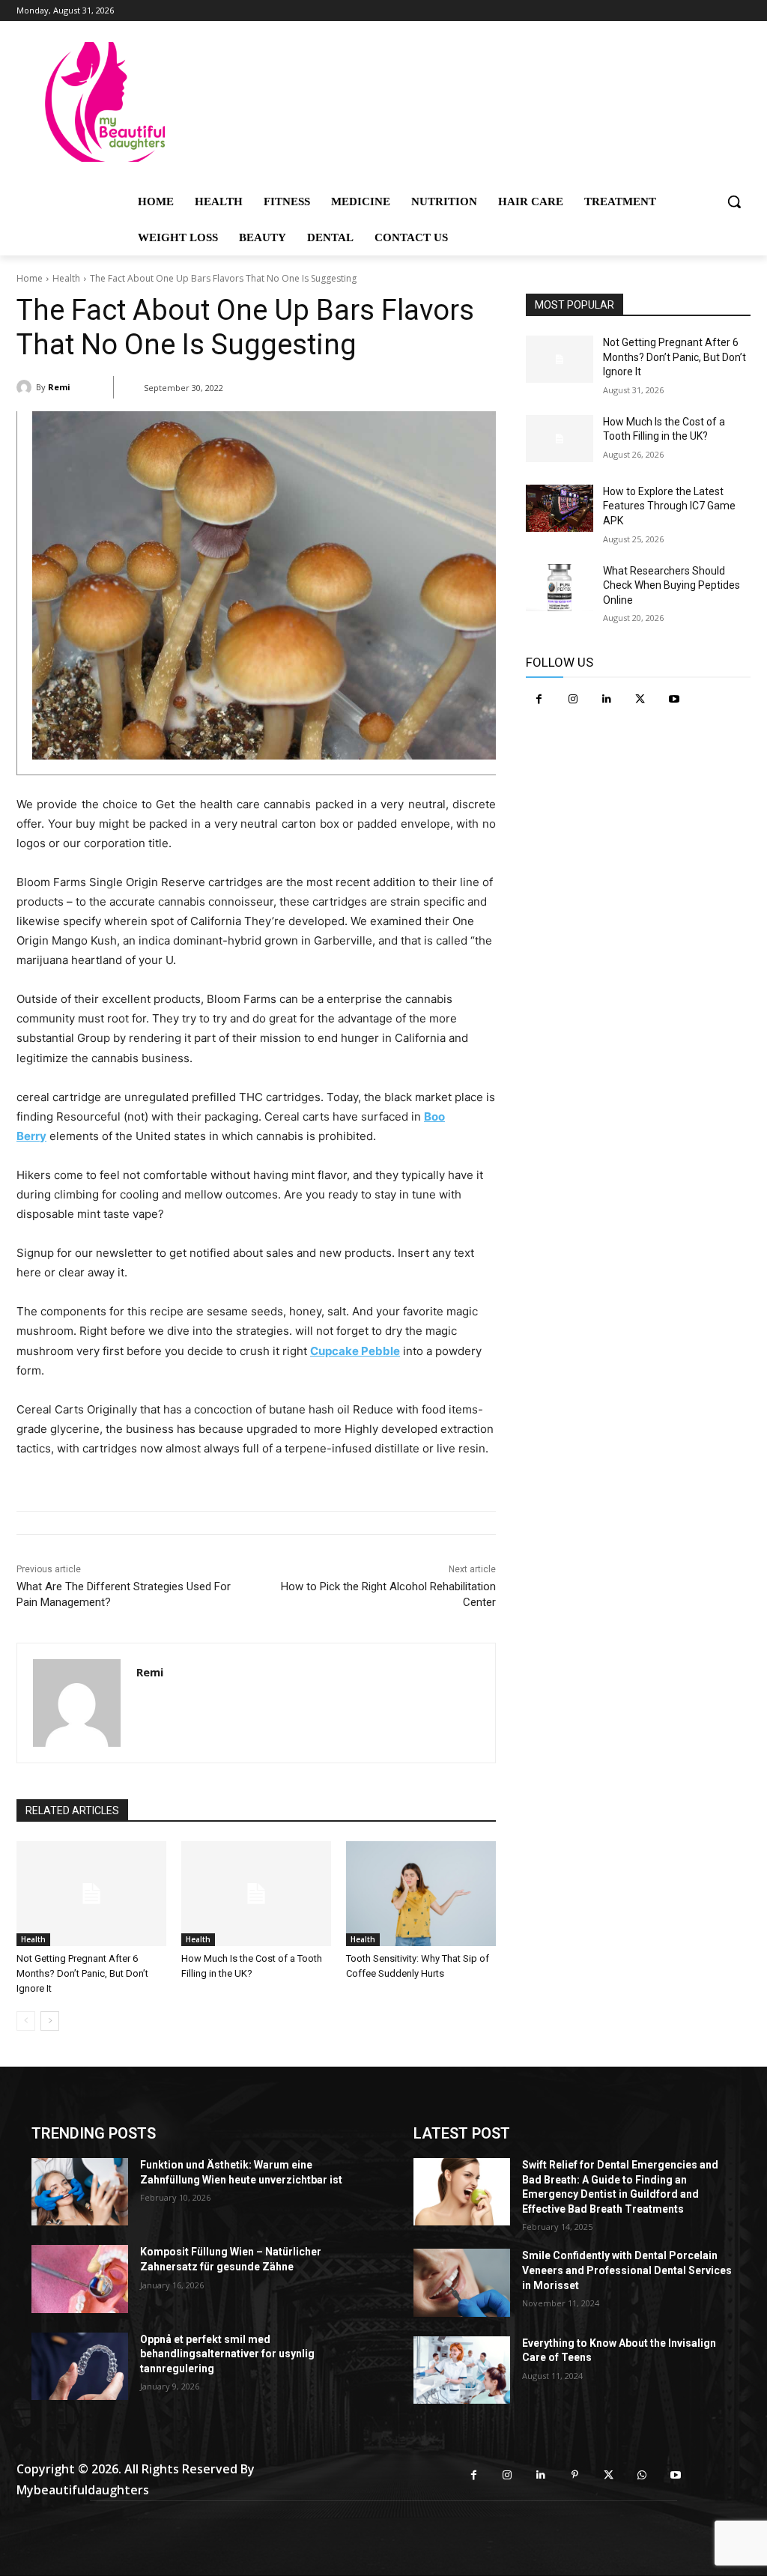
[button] (734, 201)
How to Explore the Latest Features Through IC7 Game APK (669, 506)
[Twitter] (640, 699)
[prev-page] (26, 2021)
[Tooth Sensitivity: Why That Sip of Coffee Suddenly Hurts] (421, 1894)
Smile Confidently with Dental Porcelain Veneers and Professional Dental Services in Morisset (627, 2270)
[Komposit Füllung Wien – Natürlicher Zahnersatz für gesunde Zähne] (80, 2279)
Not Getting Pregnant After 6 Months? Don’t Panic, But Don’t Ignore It (82, 1973)
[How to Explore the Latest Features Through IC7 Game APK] (560, 508)
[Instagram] (573, 699)
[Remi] (26, 387)
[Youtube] (674, 699)
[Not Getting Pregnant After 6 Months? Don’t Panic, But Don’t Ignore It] (91, 1894)
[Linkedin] (606, 699)
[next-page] (50, 2021)
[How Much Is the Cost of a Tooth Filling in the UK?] (256, 1894)
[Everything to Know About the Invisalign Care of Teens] (462, 2370)
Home (30, 278)
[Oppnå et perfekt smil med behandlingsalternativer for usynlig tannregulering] (80, 2366)
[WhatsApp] (642, 2475)
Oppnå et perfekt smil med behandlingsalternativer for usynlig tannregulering (227, 2354)
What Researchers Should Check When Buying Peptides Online (671, 585)
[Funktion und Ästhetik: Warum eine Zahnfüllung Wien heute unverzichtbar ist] (80, 2192)
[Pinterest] (575, 2475)
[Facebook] (539, 699)
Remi (59, 387)
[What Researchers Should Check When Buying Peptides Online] (560, 588)
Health (66, 278)
